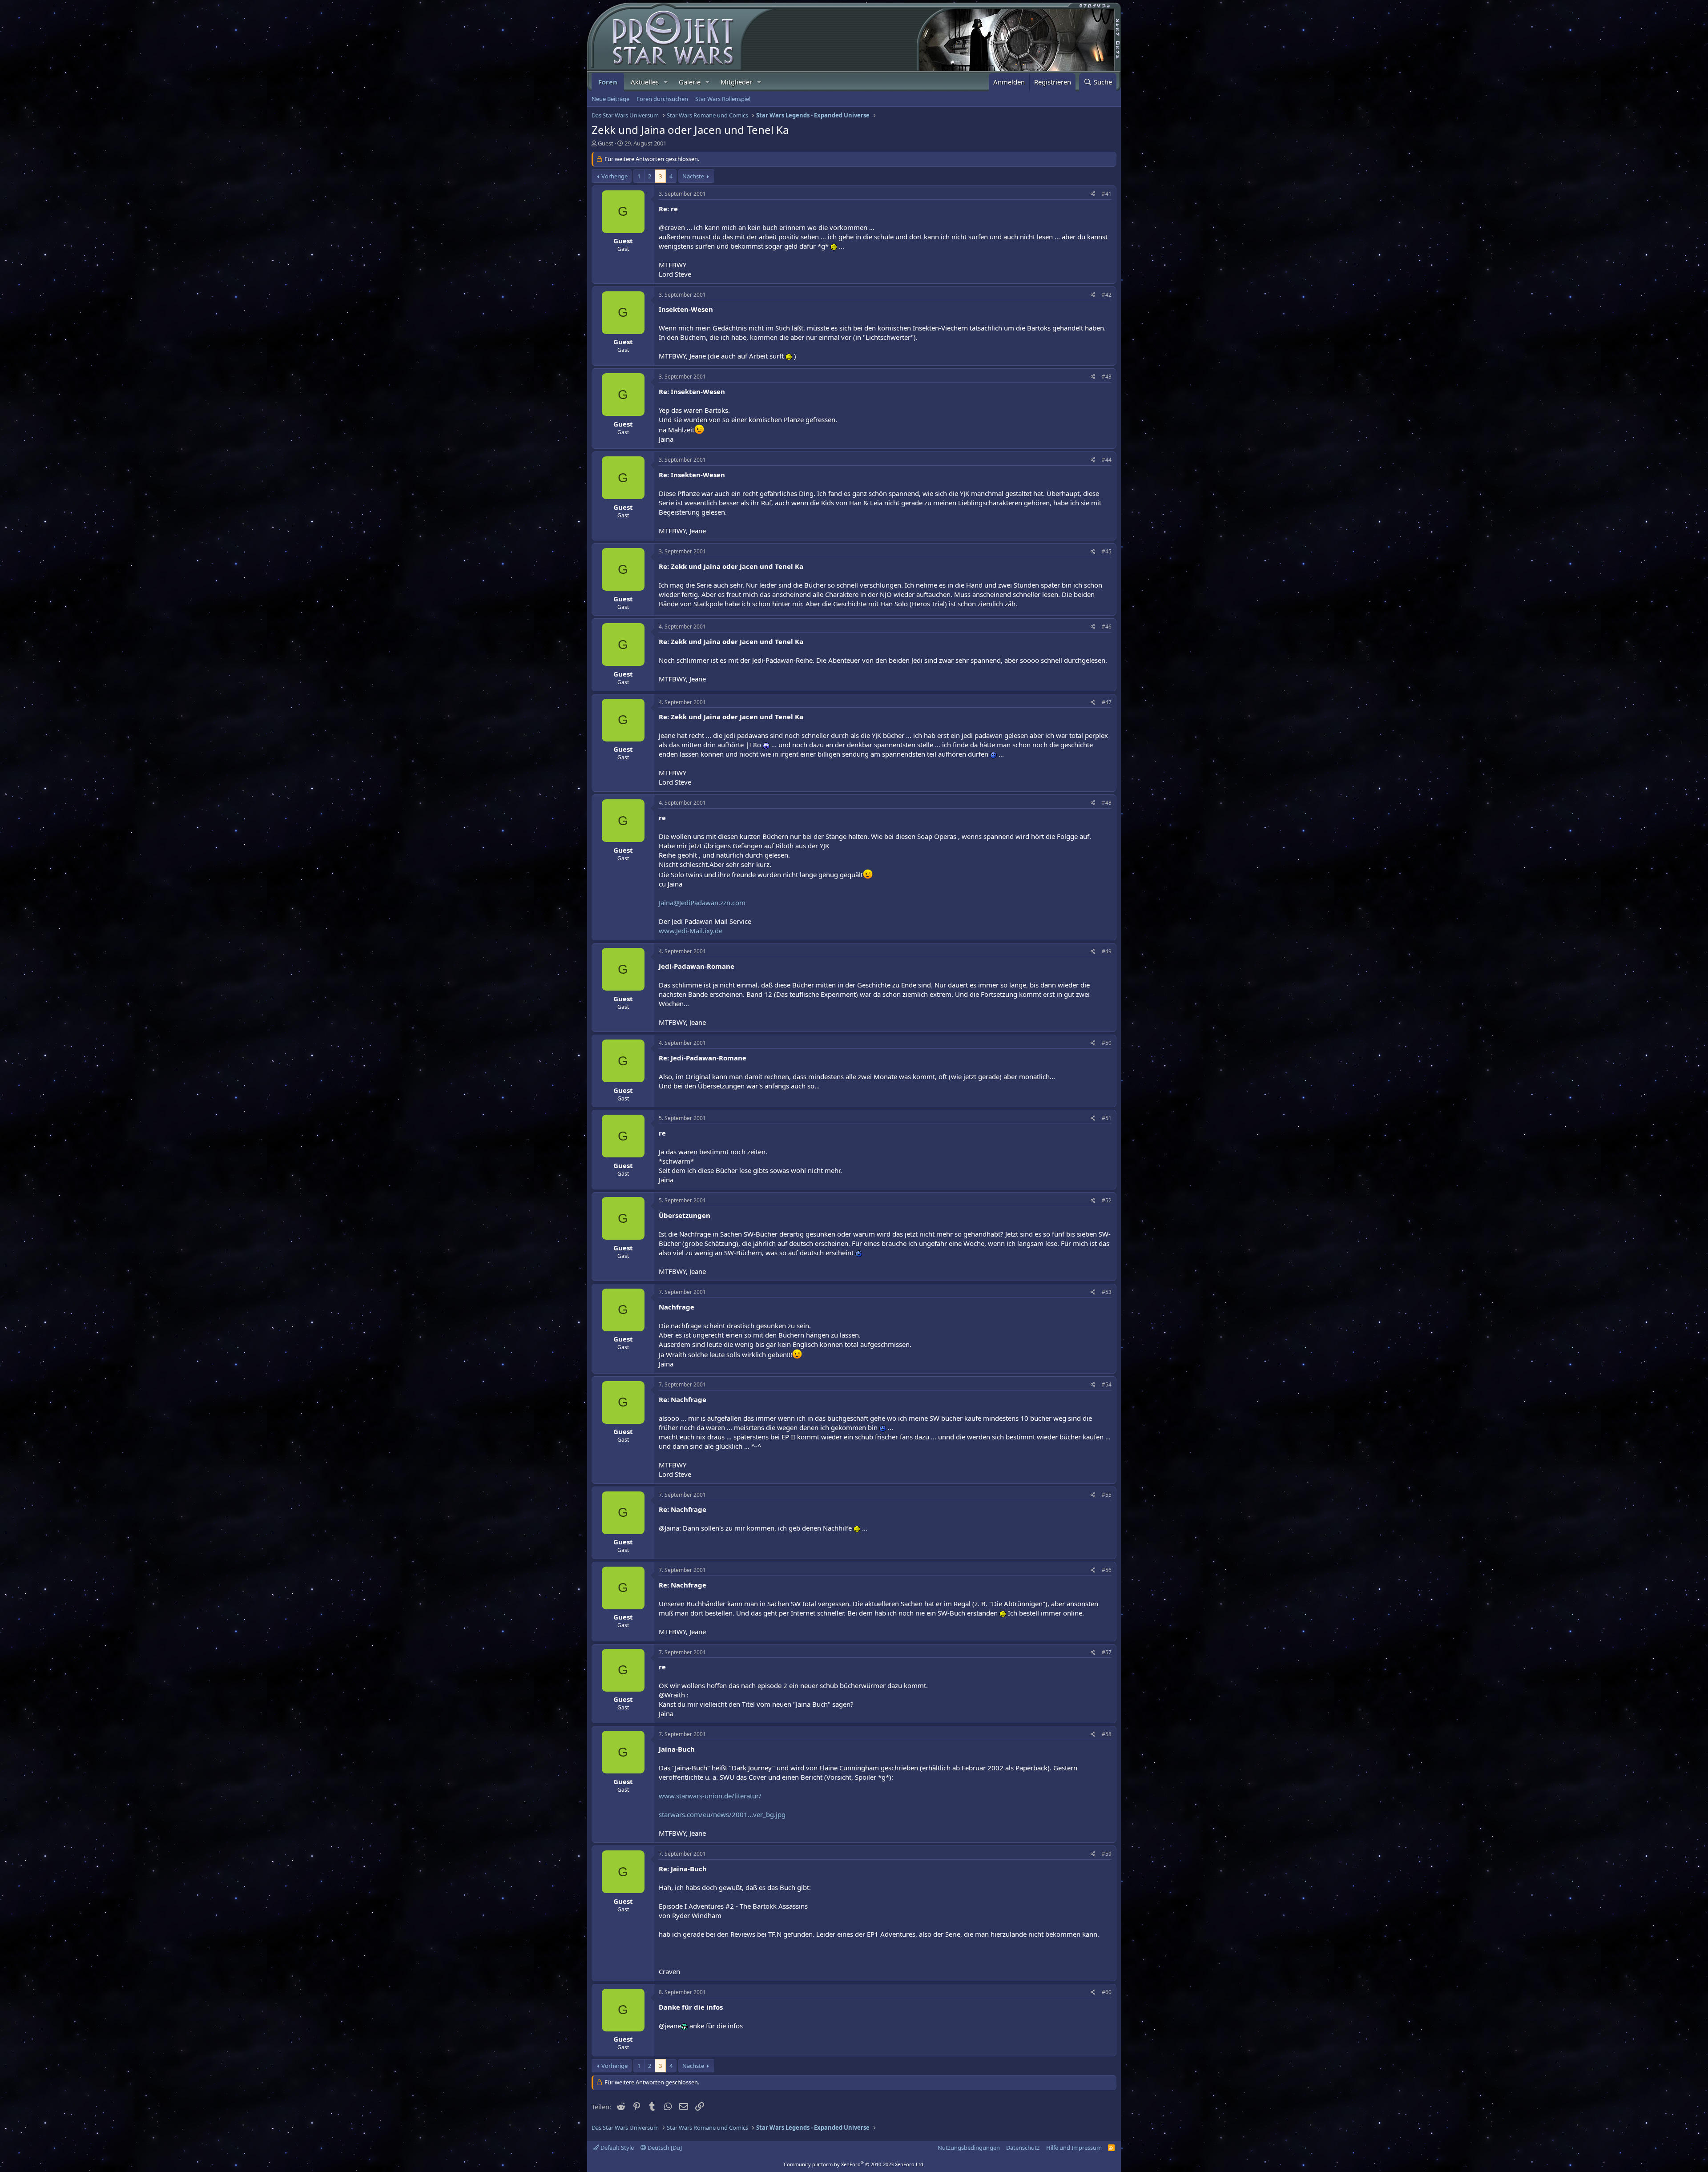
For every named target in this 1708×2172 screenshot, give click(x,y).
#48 (1107, 803)
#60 (1107, 1992)
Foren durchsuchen (662, 99)
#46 (1107, 627)
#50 (1107, 1043)
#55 (1107, 1495)
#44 (1107, 460)
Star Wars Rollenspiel (723, 99)
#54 (1107, 1384)
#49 (1107, 951)
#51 (1107, 1118)
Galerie (690, 82)
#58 (1107, 1734)
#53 (1107, 1292)
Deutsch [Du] (664, 2148)
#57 (1107, 1652)
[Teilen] (1093, 194)
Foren (608, 82)
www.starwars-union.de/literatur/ (710, 1796)
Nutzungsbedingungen (969, 2148)
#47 (1107, 702)
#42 (1107, 295)
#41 (1107, 194)
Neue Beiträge (610, 99)
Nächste (693, 176)
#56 (1107, 1570)
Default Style (616, 2148)
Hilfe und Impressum (1074, 2148)
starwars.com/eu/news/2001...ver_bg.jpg (722, 1814)
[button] (666, 82)
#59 (1107, 1854)
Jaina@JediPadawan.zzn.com (702, 903)
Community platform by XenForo (854, 2164)
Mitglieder (736, 82)
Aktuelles (645, 82)
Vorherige (614, 176)
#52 (1107, 1200)
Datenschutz (1023, 2148)
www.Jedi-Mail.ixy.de (691, 931)
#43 (1107, 377)
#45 (1107, 551)
